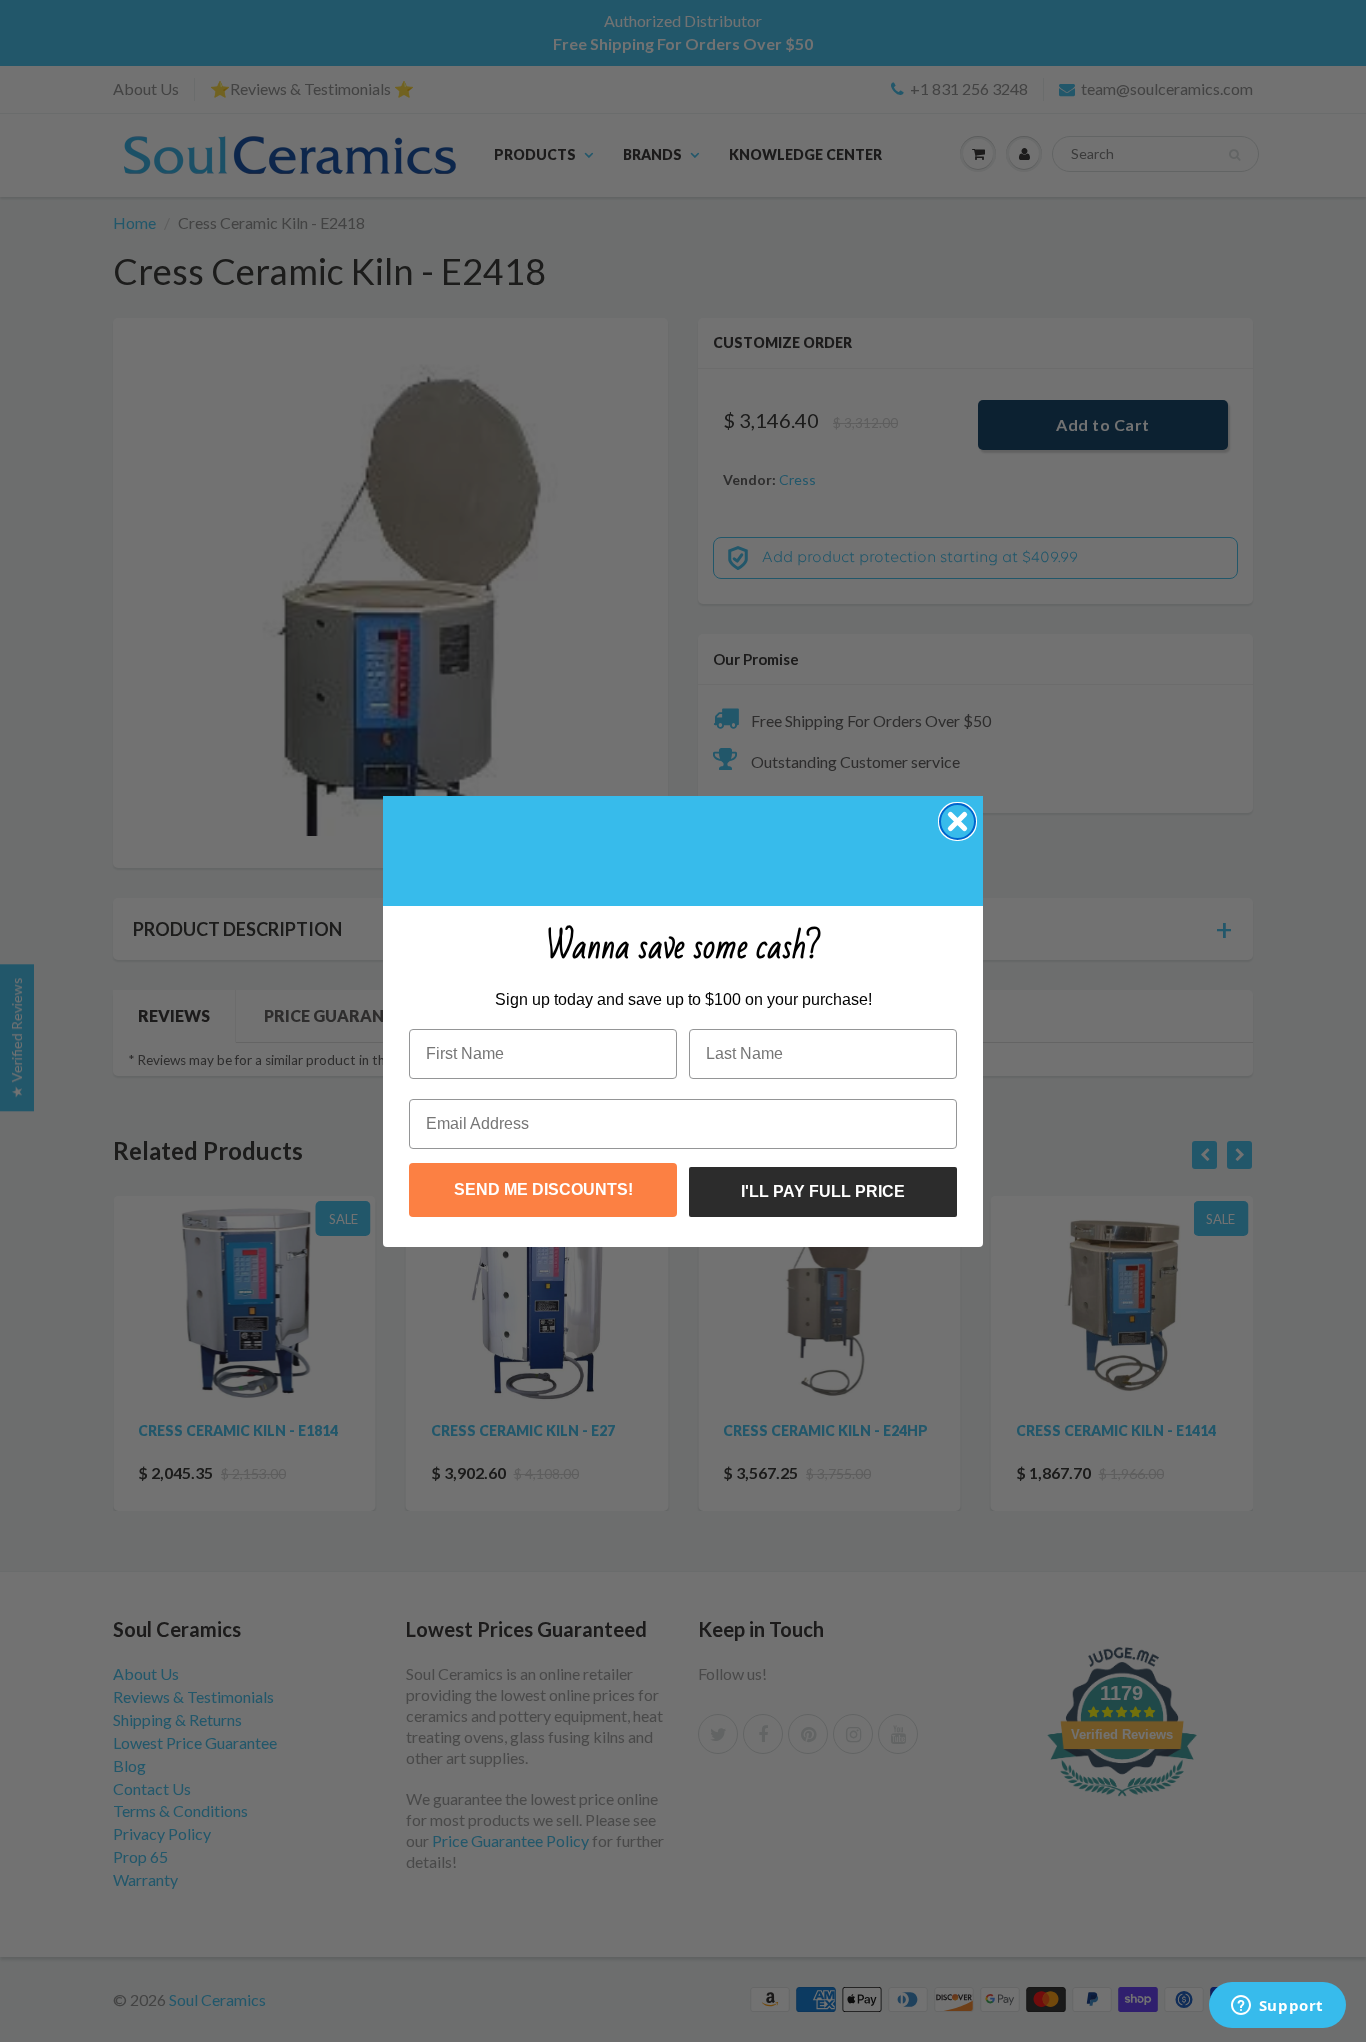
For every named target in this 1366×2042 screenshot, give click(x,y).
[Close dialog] (957, 821)
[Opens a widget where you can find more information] (1277, 2007)
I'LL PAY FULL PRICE (823, 1191)
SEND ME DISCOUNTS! (543, 1189)
